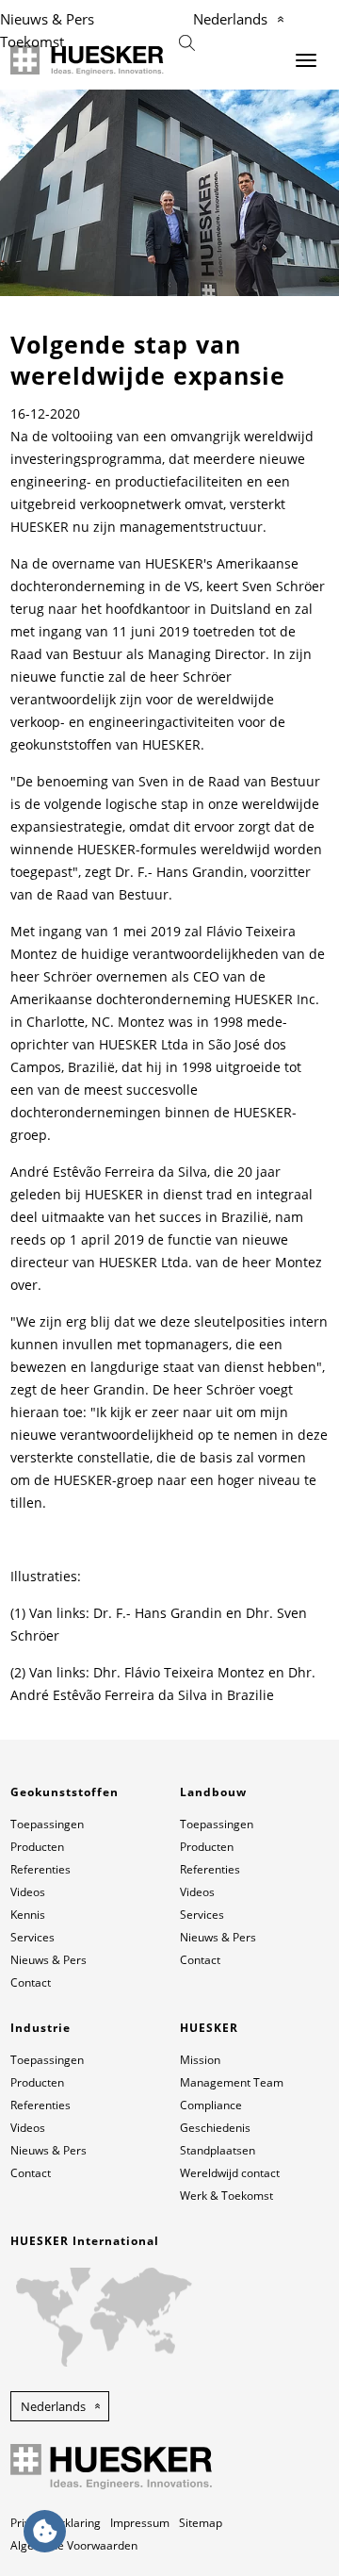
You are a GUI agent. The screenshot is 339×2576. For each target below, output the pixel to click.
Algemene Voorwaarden (74, 2545)
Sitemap (201, 2523)
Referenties (40, 1869)
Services (32, 1937)
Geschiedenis (215, 2128)
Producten (37, 1847)
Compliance (211, 2105)
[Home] (87, 60)
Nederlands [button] (53, 2406)
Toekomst (32, 41)
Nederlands (230, 19)
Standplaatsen (218, 2150)
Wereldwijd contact (230, 2173)
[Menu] (306, 60)
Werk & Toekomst (226, 2196)
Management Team (232, 2082)
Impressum (140, 2523)
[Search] (187, 41)
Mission (200, 2060)
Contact (31, 1982)
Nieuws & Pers (47, 19)
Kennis (28, 1915)
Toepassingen (47, 1824)
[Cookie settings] (45, 2531)
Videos (28, 1892)
